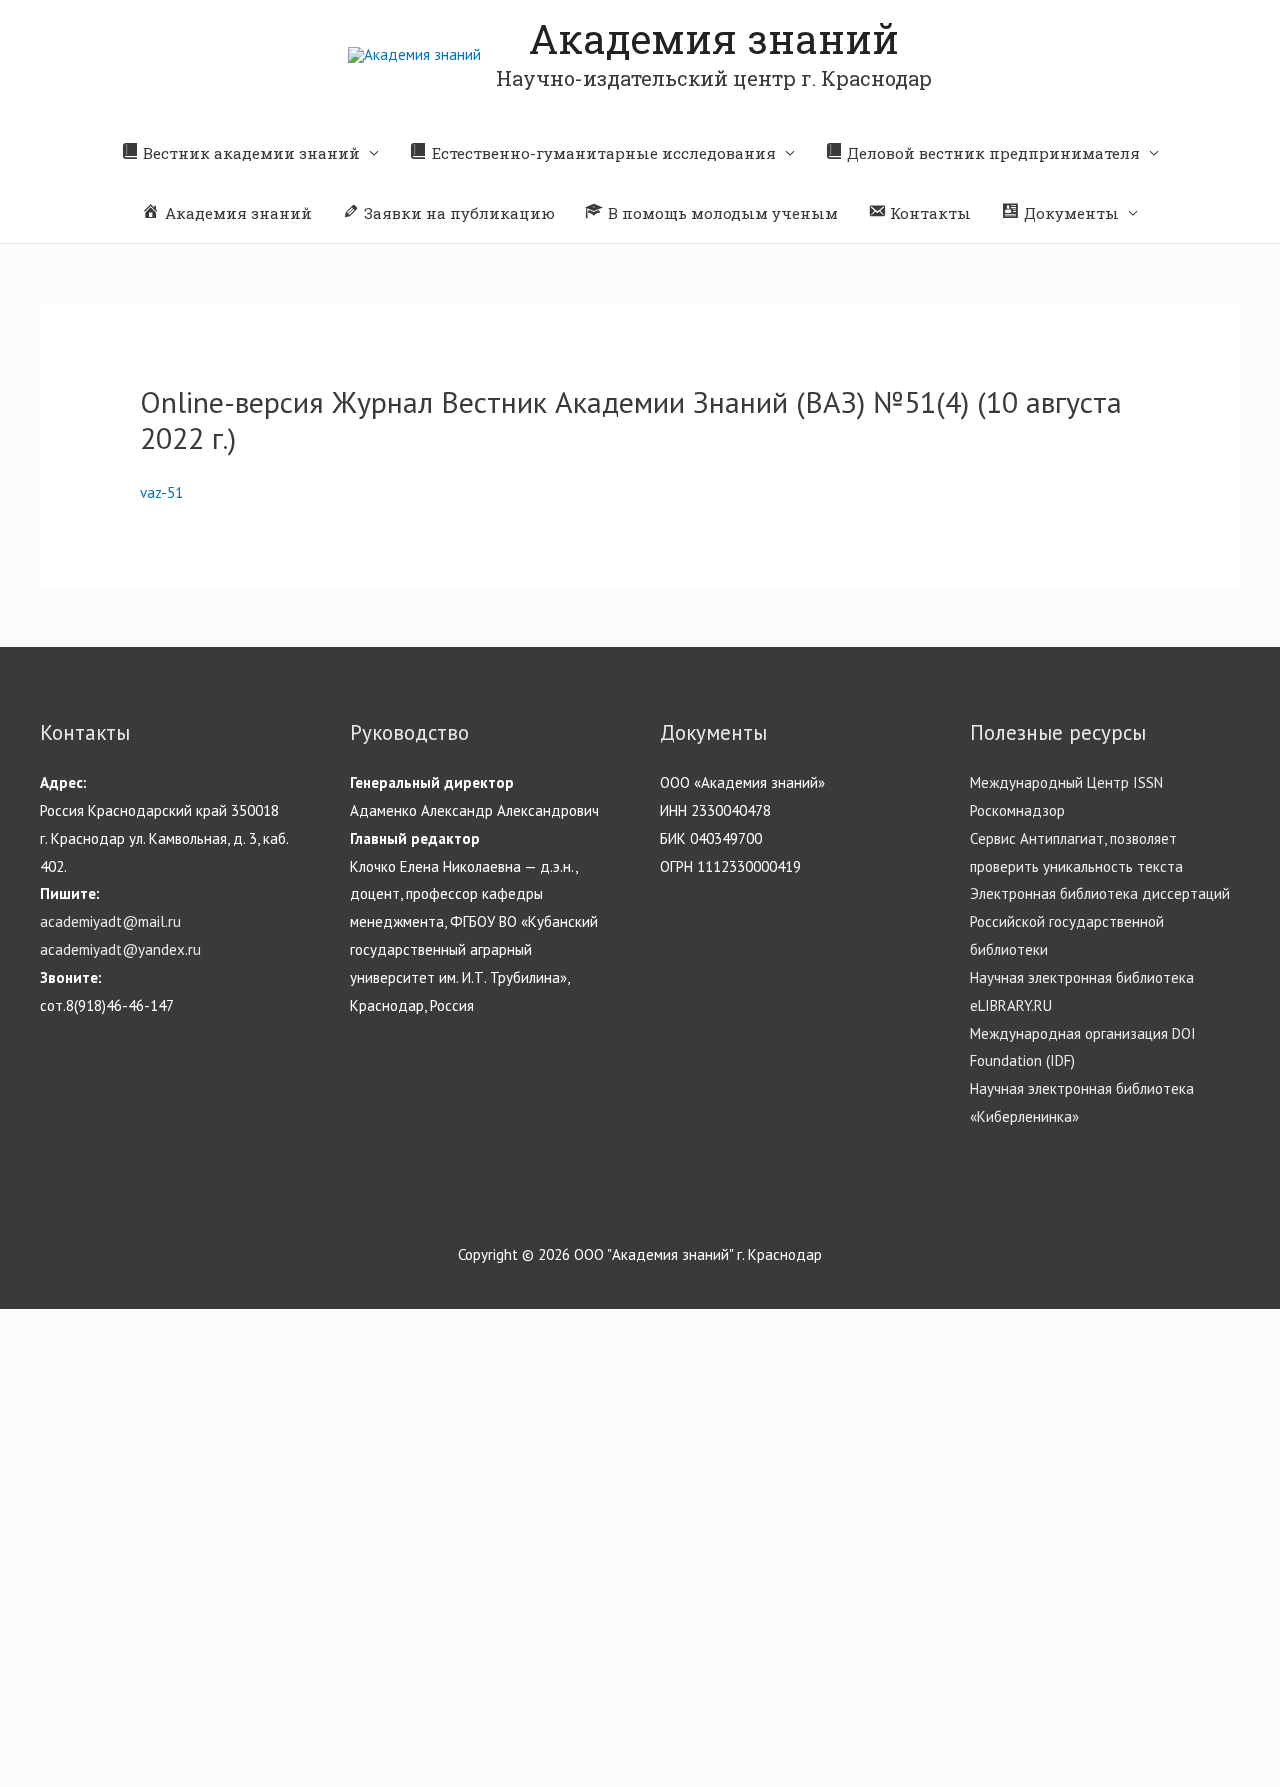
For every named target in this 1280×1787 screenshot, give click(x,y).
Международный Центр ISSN (1066, 782)
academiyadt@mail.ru (110, 921)
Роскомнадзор (1017, 810)
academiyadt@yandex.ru (120, 949)
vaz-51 (161, 492)
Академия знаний (714, 38)
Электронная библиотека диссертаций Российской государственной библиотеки (1100, 921)
